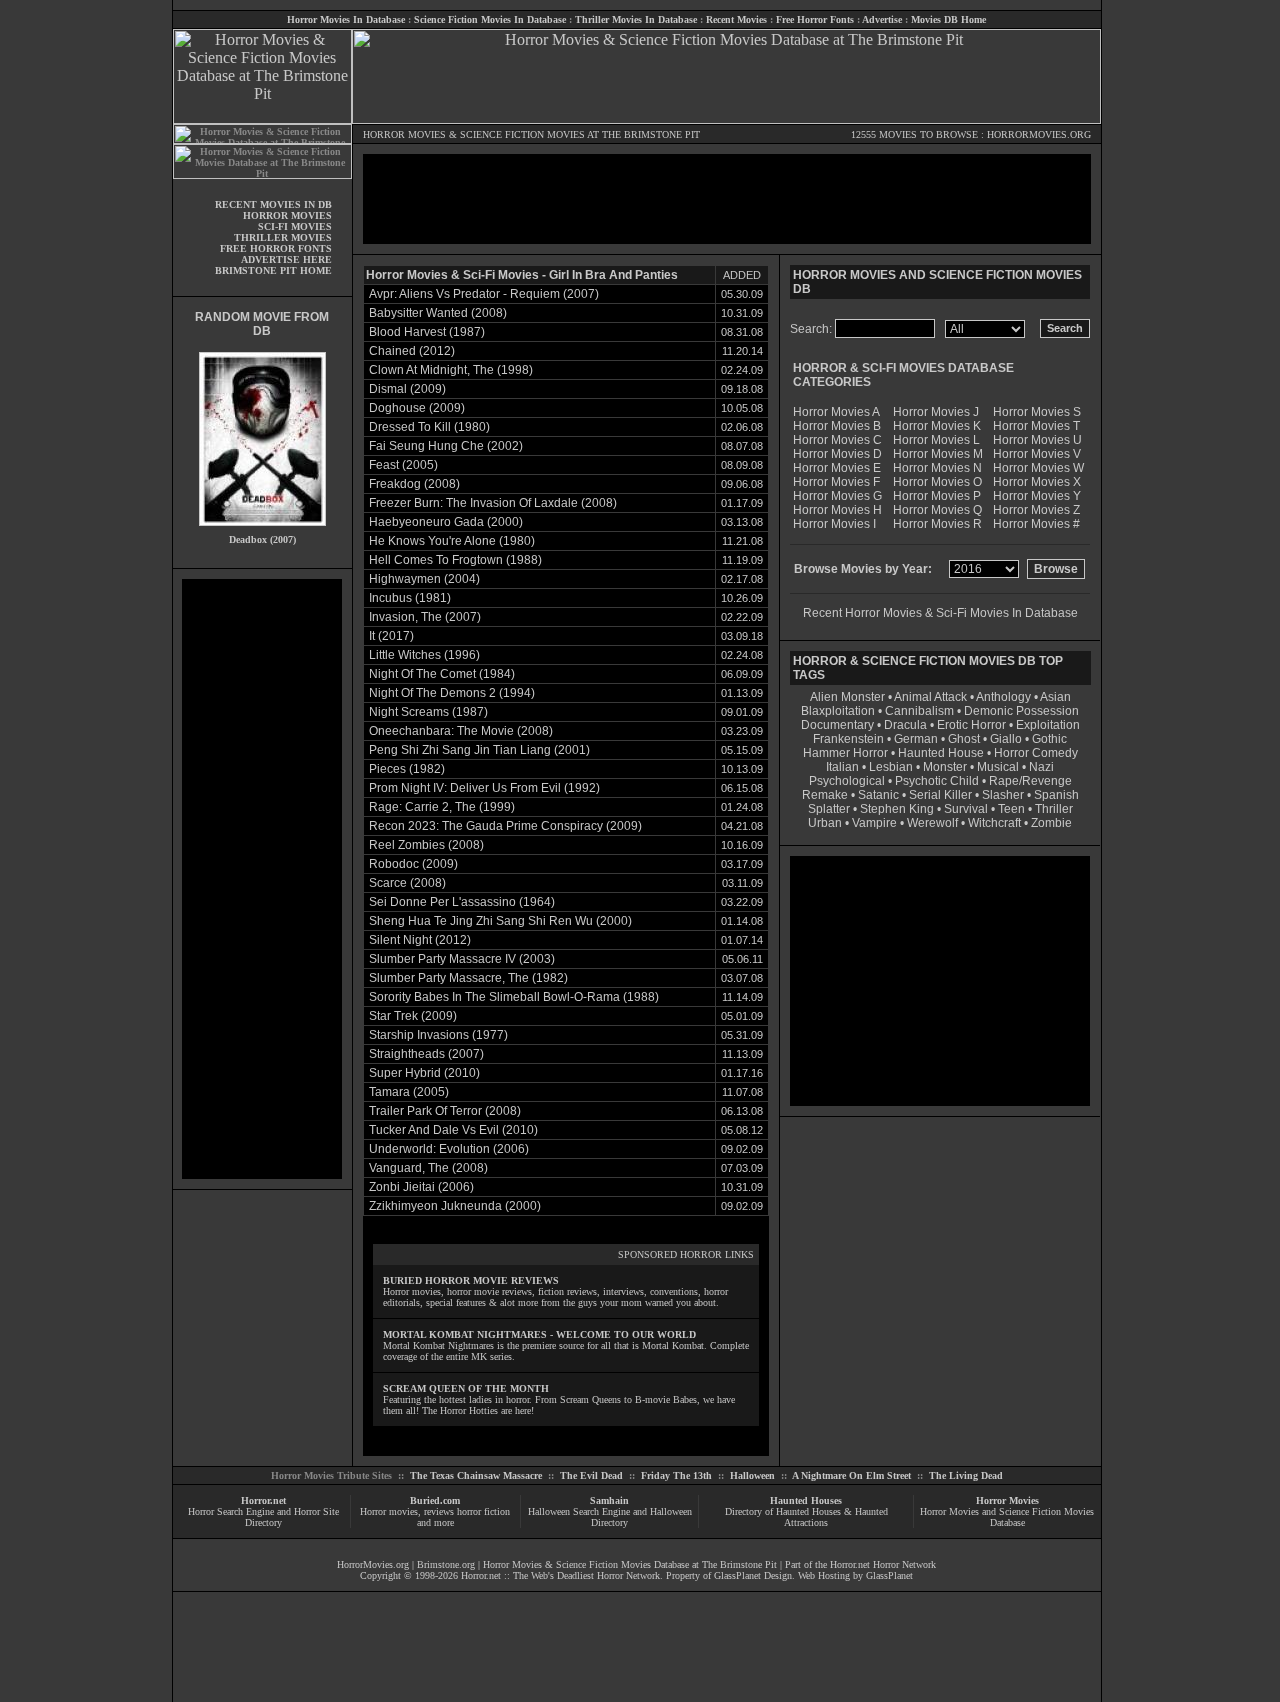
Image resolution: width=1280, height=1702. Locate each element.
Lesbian (892, 767)
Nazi (1041, 767)
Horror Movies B (837, 426)
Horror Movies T (1036, 426)
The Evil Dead (591, 1475)
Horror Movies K (937, 426)
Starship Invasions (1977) (438, 1035)
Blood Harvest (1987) (427, 332)
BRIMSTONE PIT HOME (273, 270)
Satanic (878, 795)
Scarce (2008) (407, 883)
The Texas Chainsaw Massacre (476, 1475)
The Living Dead (966, 1475)
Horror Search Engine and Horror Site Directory (263, 1517)
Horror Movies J (936, 412)
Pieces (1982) (407, 769)
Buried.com (435, 1500)
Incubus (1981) (410, 598)
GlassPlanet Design (753, 1575)
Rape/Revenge (1030, 781)
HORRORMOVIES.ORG (1039, 134)
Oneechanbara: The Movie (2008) (461, 731)
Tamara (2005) (409, 1092)
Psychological (847, 781)
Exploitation (1048, 725)
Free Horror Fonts (815, 19)
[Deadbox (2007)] (262, 530)
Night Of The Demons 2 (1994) (452, 693)
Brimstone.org (446, 1564)
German (916, 739)
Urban (825, 823)
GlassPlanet (889, 1575)
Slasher (1003, 795)
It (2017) (391, 636)
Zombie (1051, 823)
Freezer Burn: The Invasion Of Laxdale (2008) (493, 503)
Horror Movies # (1036, 524)
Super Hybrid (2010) (424, 1073)
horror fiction (483, 1511)
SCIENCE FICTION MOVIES (522, 134)
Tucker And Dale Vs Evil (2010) (453, 1130)
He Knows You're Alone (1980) (452, 541)
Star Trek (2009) (413, 1016)
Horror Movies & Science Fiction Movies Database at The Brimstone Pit (630, 1564)
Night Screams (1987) (428, 712)
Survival (966, 809)
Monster (945, 767)
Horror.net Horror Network (883, 1564)
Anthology (1003, 697)
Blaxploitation (838, 711)
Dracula (905, 725)
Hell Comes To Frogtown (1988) (455, 560)
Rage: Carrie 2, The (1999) (442, 807)
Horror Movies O (937, 482)
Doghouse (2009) (417, 408)
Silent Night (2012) (420, 940)
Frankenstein (848, 739)
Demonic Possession (1021, 711)
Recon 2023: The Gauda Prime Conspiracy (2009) (505, 826)
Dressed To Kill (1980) (429, 427)
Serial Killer (940, 795)
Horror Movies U (1037, 440)
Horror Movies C (837, 440)
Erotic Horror (971, 725)
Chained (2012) (412, 351)
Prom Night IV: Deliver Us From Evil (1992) (484, 788)
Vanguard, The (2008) (428, 1168)
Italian (842, 767)
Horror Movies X (1037, 482)
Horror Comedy (1036, 753)
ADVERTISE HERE (286, 259)
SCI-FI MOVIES (295, 226)
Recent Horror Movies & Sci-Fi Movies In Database (940, 613)
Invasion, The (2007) (425, 617)
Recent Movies (736, 19)
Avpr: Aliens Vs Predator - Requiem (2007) (484, 294)
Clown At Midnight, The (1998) (451, 370)
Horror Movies (1007, 1500)
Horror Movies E (837, 468)
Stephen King (897, 809)
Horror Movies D (837, 454)
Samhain (609, 1500)
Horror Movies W (1038, 468)
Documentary (837, 725)
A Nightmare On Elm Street (851, 1475)
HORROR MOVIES (404, 134)
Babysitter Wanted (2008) (438, 313)
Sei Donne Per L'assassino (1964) (462, 902)
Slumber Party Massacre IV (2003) (462, 959)
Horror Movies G (837, 496)
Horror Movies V (1037, 454)
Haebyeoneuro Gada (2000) (446, 522)
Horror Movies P (937, 496)
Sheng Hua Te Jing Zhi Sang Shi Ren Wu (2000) (500, 921)
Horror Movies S (1037, 412)
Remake (825, 795)
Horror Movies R (937, 524)
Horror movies (389, 1511)
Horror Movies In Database (346, 19)
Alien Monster (847, 697)
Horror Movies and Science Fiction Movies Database (1007, 1517)
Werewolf (932, 823)
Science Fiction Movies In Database (490, 19)
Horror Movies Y (1037, 496)
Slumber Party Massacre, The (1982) (468, 978)
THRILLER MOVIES (283, 237)
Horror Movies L (936, 440)
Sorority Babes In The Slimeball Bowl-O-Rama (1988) (514, 997)
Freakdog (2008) (414, 484)
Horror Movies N (937, 468)
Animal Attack (930, 697)
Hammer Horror (845, 753)
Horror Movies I (834, 524)
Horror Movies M (938, 454)
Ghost (964, 739)
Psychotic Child (937, 781)
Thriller (1054, 809)
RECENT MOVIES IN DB (273, 204)
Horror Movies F (836, 482)
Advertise (882, 19)
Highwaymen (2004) (424, 579)
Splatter (829, 809)
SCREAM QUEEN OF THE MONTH (466, 1388)
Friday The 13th (676, 1475)
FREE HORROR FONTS (276, 248)
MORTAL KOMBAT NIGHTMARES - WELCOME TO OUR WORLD (539, 1334)
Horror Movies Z (1036, 510)
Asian (1055, 697)
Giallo (1006, 739)
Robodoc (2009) (413, 864)
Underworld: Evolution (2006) (449, 1149)
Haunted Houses (806, 1500)
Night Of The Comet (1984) (442, 674)
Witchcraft (994, 823)
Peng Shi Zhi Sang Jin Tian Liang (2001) (479, 750)
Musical (998, 767)
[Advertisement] (262, 879)
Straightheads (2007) (426, 1054)
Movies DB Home (948, 19)
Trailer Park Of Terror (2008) (445, 1111)
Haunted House (941, 753)
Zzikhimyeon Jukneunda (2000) (455, 1206)
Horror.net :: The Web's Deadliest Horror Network (560, 1575)
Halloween (752, 1475)
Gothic (1049, 739)
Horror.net (263, 1500)
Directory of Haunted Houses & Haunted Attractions (806, 1517)
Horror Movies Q (937, 510)
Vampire (874, 823)
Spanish (1056, 795)
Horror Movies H (837, 510)
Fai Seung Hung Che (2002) (446, 446)
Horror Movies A (836, 412)
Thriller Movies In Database (636, 19)
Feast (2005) (403, 465)
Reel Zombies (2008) (426, 845)
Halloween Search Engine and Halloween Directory (610, 1517)
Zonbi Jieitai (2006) (421, 1187)
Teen (1011, 809)
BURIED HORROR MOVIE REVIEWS (471, 1280)
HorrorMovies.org (373, 1564)
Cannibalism (919, 711)
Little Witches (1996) (424, 655)
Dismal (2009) (407, 389)
